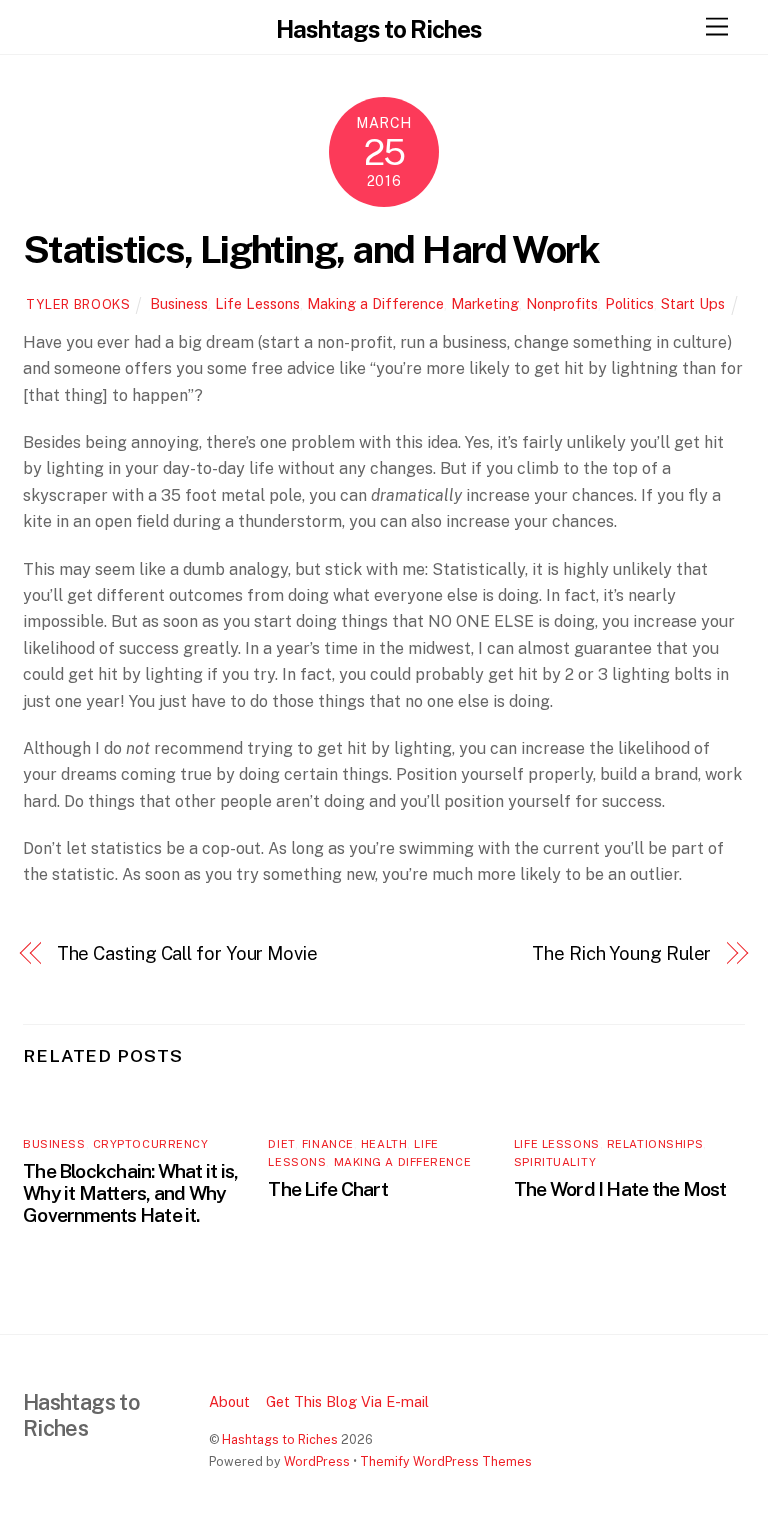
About (229, 1401)
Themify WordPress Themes (446, 1461)
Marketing (485, 303)
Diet (281, 1144)
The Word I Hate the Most (620, 1189)
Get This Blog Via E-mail (347, 1401)
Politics (629, 303)
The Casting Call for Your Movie (187, 953)
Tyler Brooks (78, 304)
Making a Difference (375, 303)
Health (384, 1144)
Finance (328, 1144)
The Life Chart (327, 1189)
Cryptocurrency (151, 1144)
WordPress (317, 1461)
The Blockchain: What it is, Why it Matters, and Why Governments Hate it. (130, 1193)
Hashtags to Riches (280, 1439)
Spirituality (555, 1162)
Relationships (655, 1144)
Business (179, 303)
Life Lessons (257, 303)
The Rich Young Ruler (621, 953)
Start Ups (693, 303)
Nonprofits (562, 303)
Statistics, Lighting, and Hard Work (311, 249)
